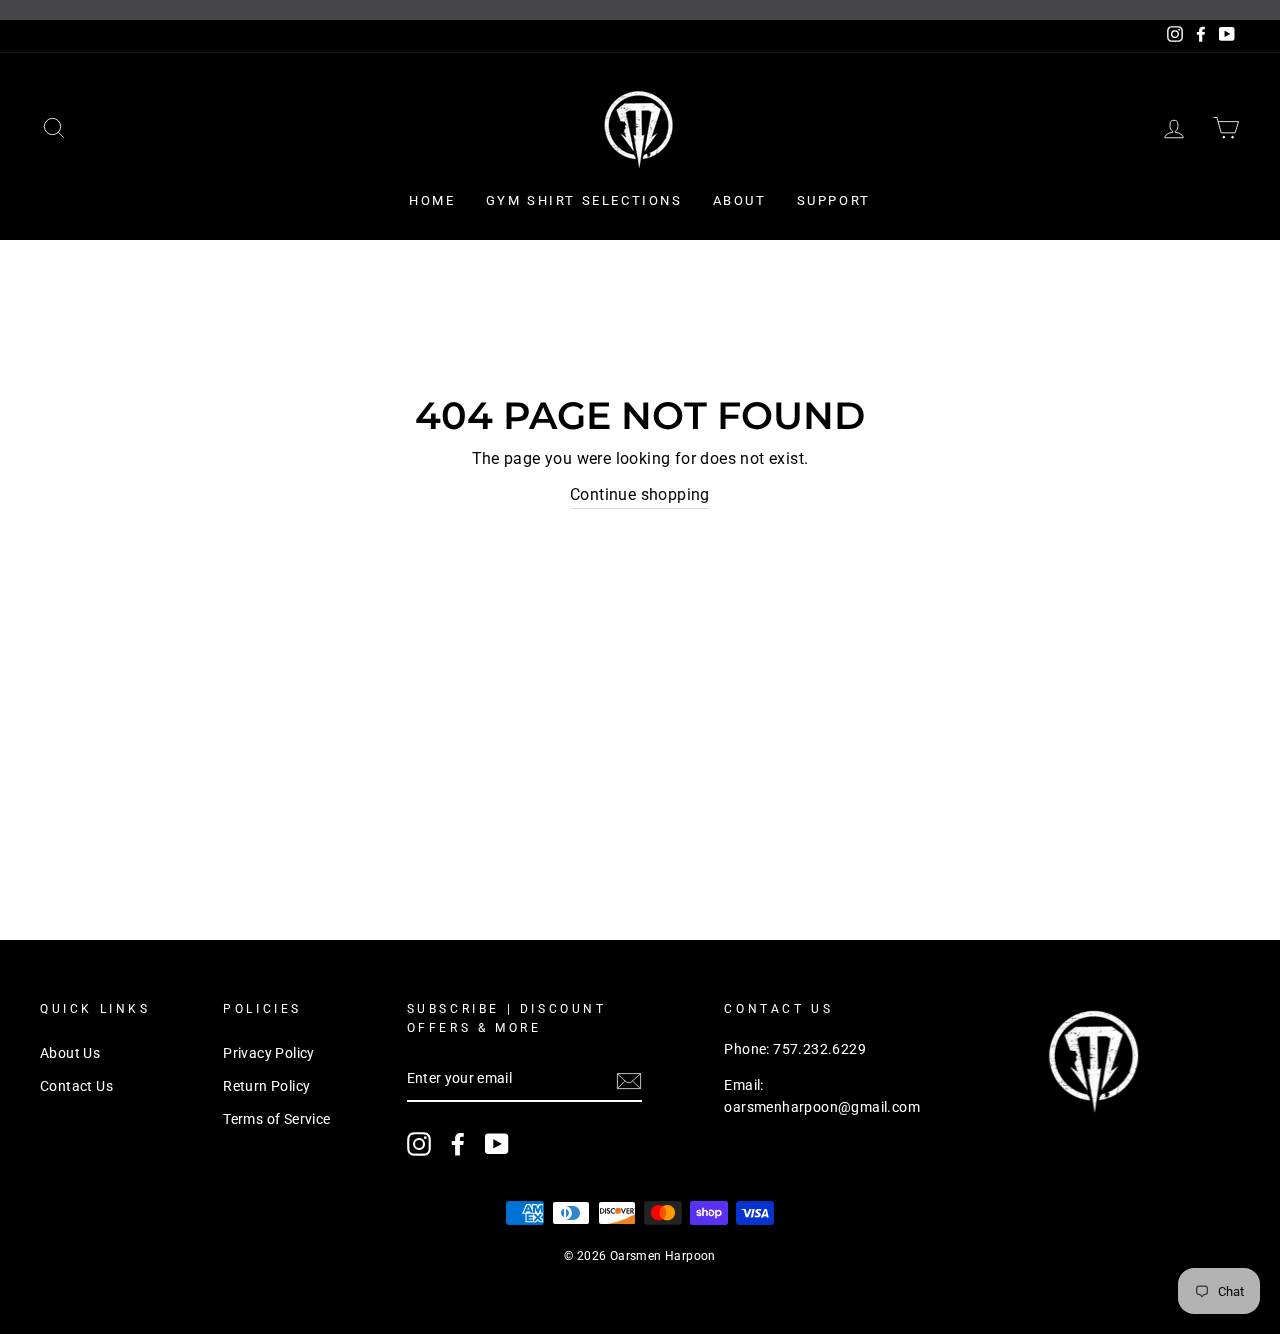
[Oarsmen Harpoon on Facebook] (458, 1144)
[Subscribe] (629, 1080)
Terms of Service (276, 1119)
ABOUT (740, 200)
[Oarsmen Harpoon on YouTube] (497, 1144)
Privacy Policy (269, 1053)
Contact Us (76, 1086)
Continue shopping (640, 494)
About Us (70, 1053)
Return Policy (266, 1086)
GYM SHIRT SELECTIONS (584, 200)
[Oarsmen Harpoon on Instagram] (419, 1144)
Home (432, 200)
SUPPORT (834, 200)
